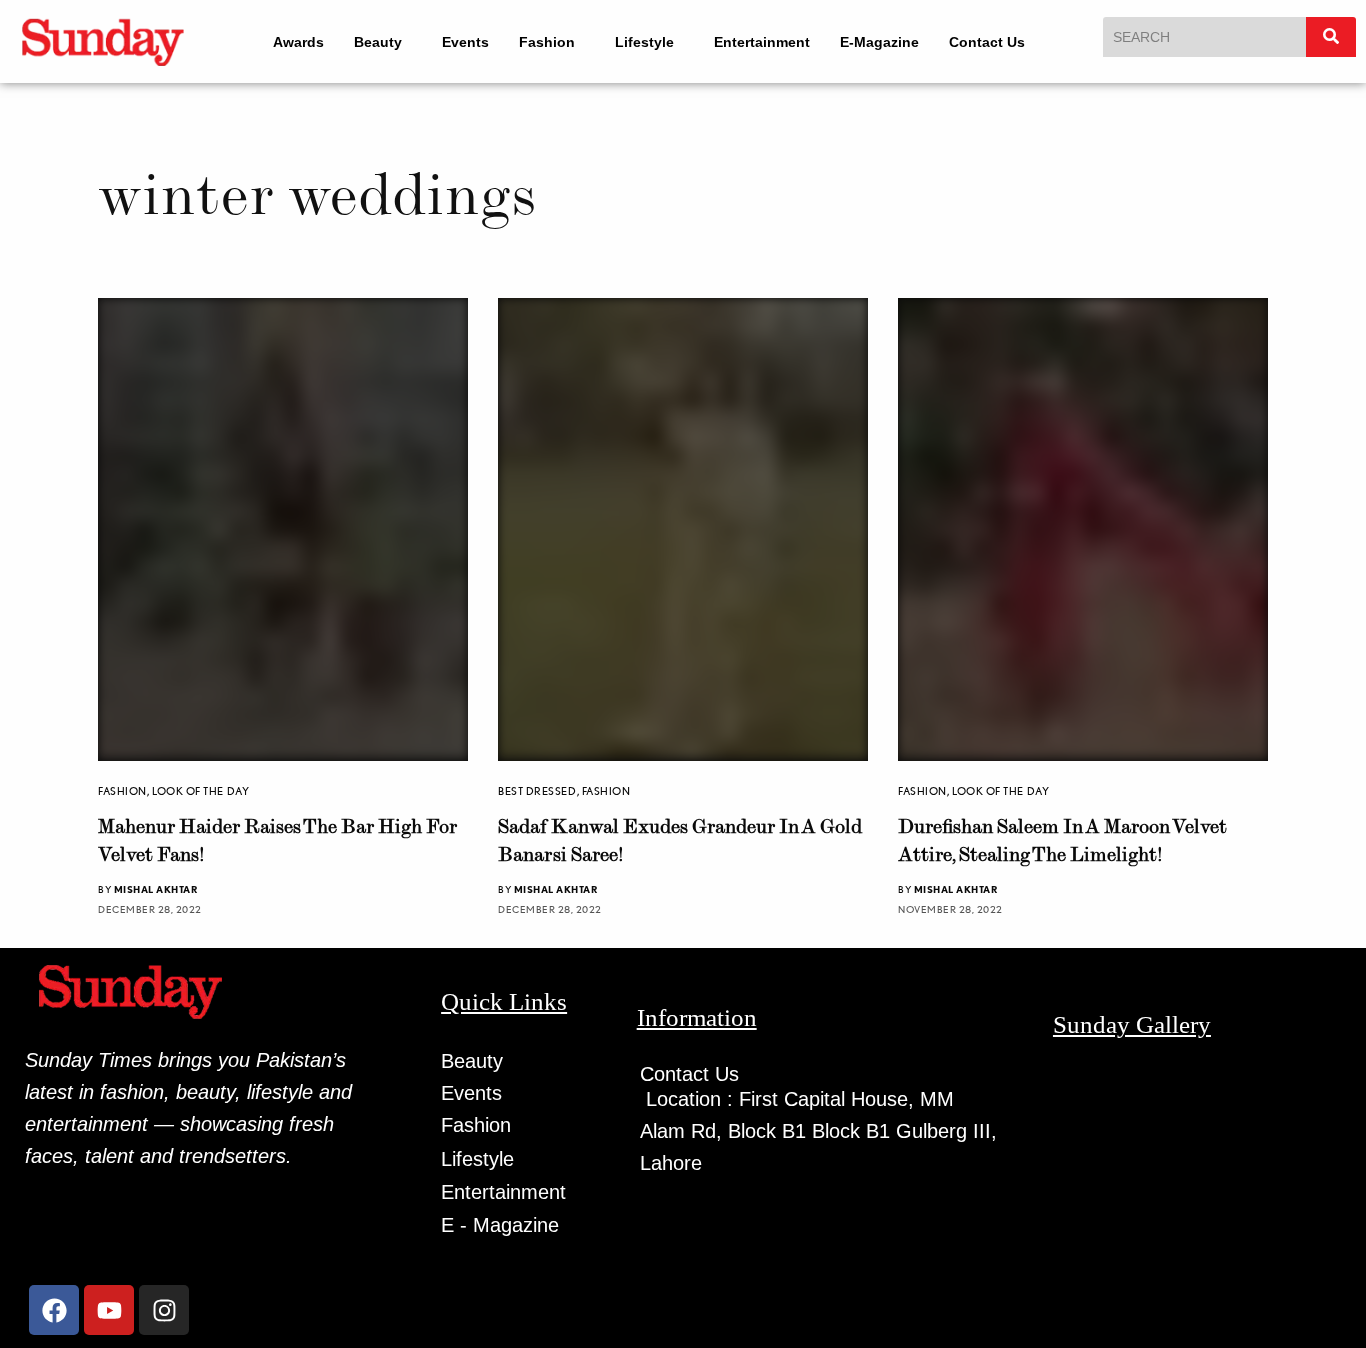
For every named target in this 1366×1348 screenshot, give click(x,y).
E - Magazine (500, 1225)
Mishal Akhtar (156, 889)
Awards (298, 42)
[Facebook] (54, 1310)
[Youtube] (109, 1310)
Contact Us (987, 42)
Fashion (547, 42)
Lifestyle (644, 42)
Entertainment (762, 42)
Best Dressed (537, 791)
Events (465, 42)
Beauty (378, 42)
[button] (383, 42)
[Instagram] (164, 1310)
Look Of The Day (200, 791)
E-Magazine (879, 42)
